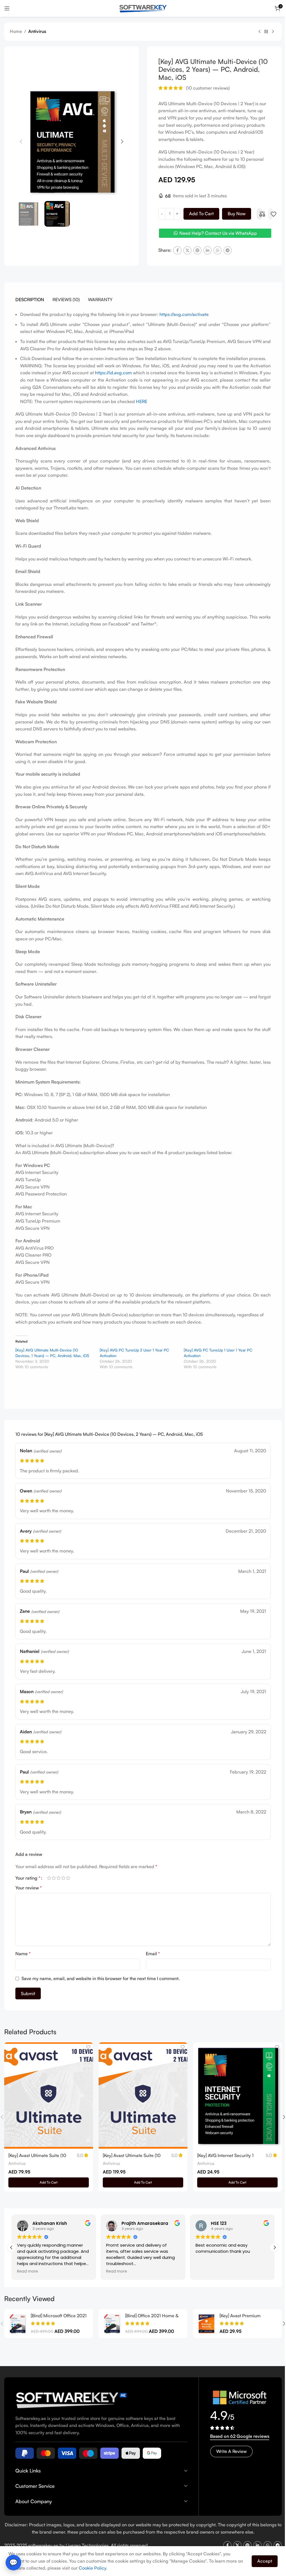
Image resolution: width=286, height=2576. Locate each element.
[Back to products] (262, 32)
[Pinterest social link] (196, 250)
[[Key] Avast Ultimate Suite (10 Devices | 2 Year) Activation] (141, 2095)
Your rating (28, 1878)
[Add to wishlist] (271, 214)
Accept (260, 2561)
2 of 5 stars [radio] (54, 1878)
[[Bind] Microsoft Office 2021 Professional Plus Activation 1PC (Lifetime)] (17, 2322)
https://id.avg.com (115, 373)
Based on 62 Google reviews (237, 2434)
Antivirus (37, 31)
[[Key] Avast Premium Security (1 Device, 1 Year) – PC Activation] (203, 2322)
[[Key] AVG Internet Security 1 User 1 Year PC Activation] (234, 2095)
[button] (21, 142)
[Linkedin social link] (206, 250)
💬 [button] (13, 2562)
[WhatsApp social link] (216, 250)
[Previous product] (255, 32)
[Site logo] (141, 8)
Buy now (235, 214)
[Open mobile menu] (7, 8)
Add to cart (199, 214)
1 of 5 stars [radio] (49, 1878)
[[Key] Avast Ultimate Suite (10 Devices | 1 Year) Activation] (48, 2095)
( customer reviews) (206, 88)
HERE (142, 401)
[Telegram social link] (226, 250)
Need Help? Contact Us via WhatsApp (215, 233)
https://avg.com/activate (184, 314)
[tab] (30, 299)
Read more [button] (25, 2270)
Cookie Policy (99, 2568)
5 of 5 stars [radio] (68, 1878)
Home (16, 31)
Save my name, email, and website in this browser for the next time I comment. (101, 1978)
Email (151, 1954)
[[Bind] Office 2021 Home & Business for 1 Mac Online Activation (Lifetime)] (110, 2322)
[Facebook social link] (175, 250)
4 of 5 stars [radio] (63, 1878)
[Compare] (260, 214)
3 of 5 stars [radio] (59, 1878)
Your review (29, 1888)
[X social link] (185, 250)
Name (23, 1954)
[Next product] (269, 32)
